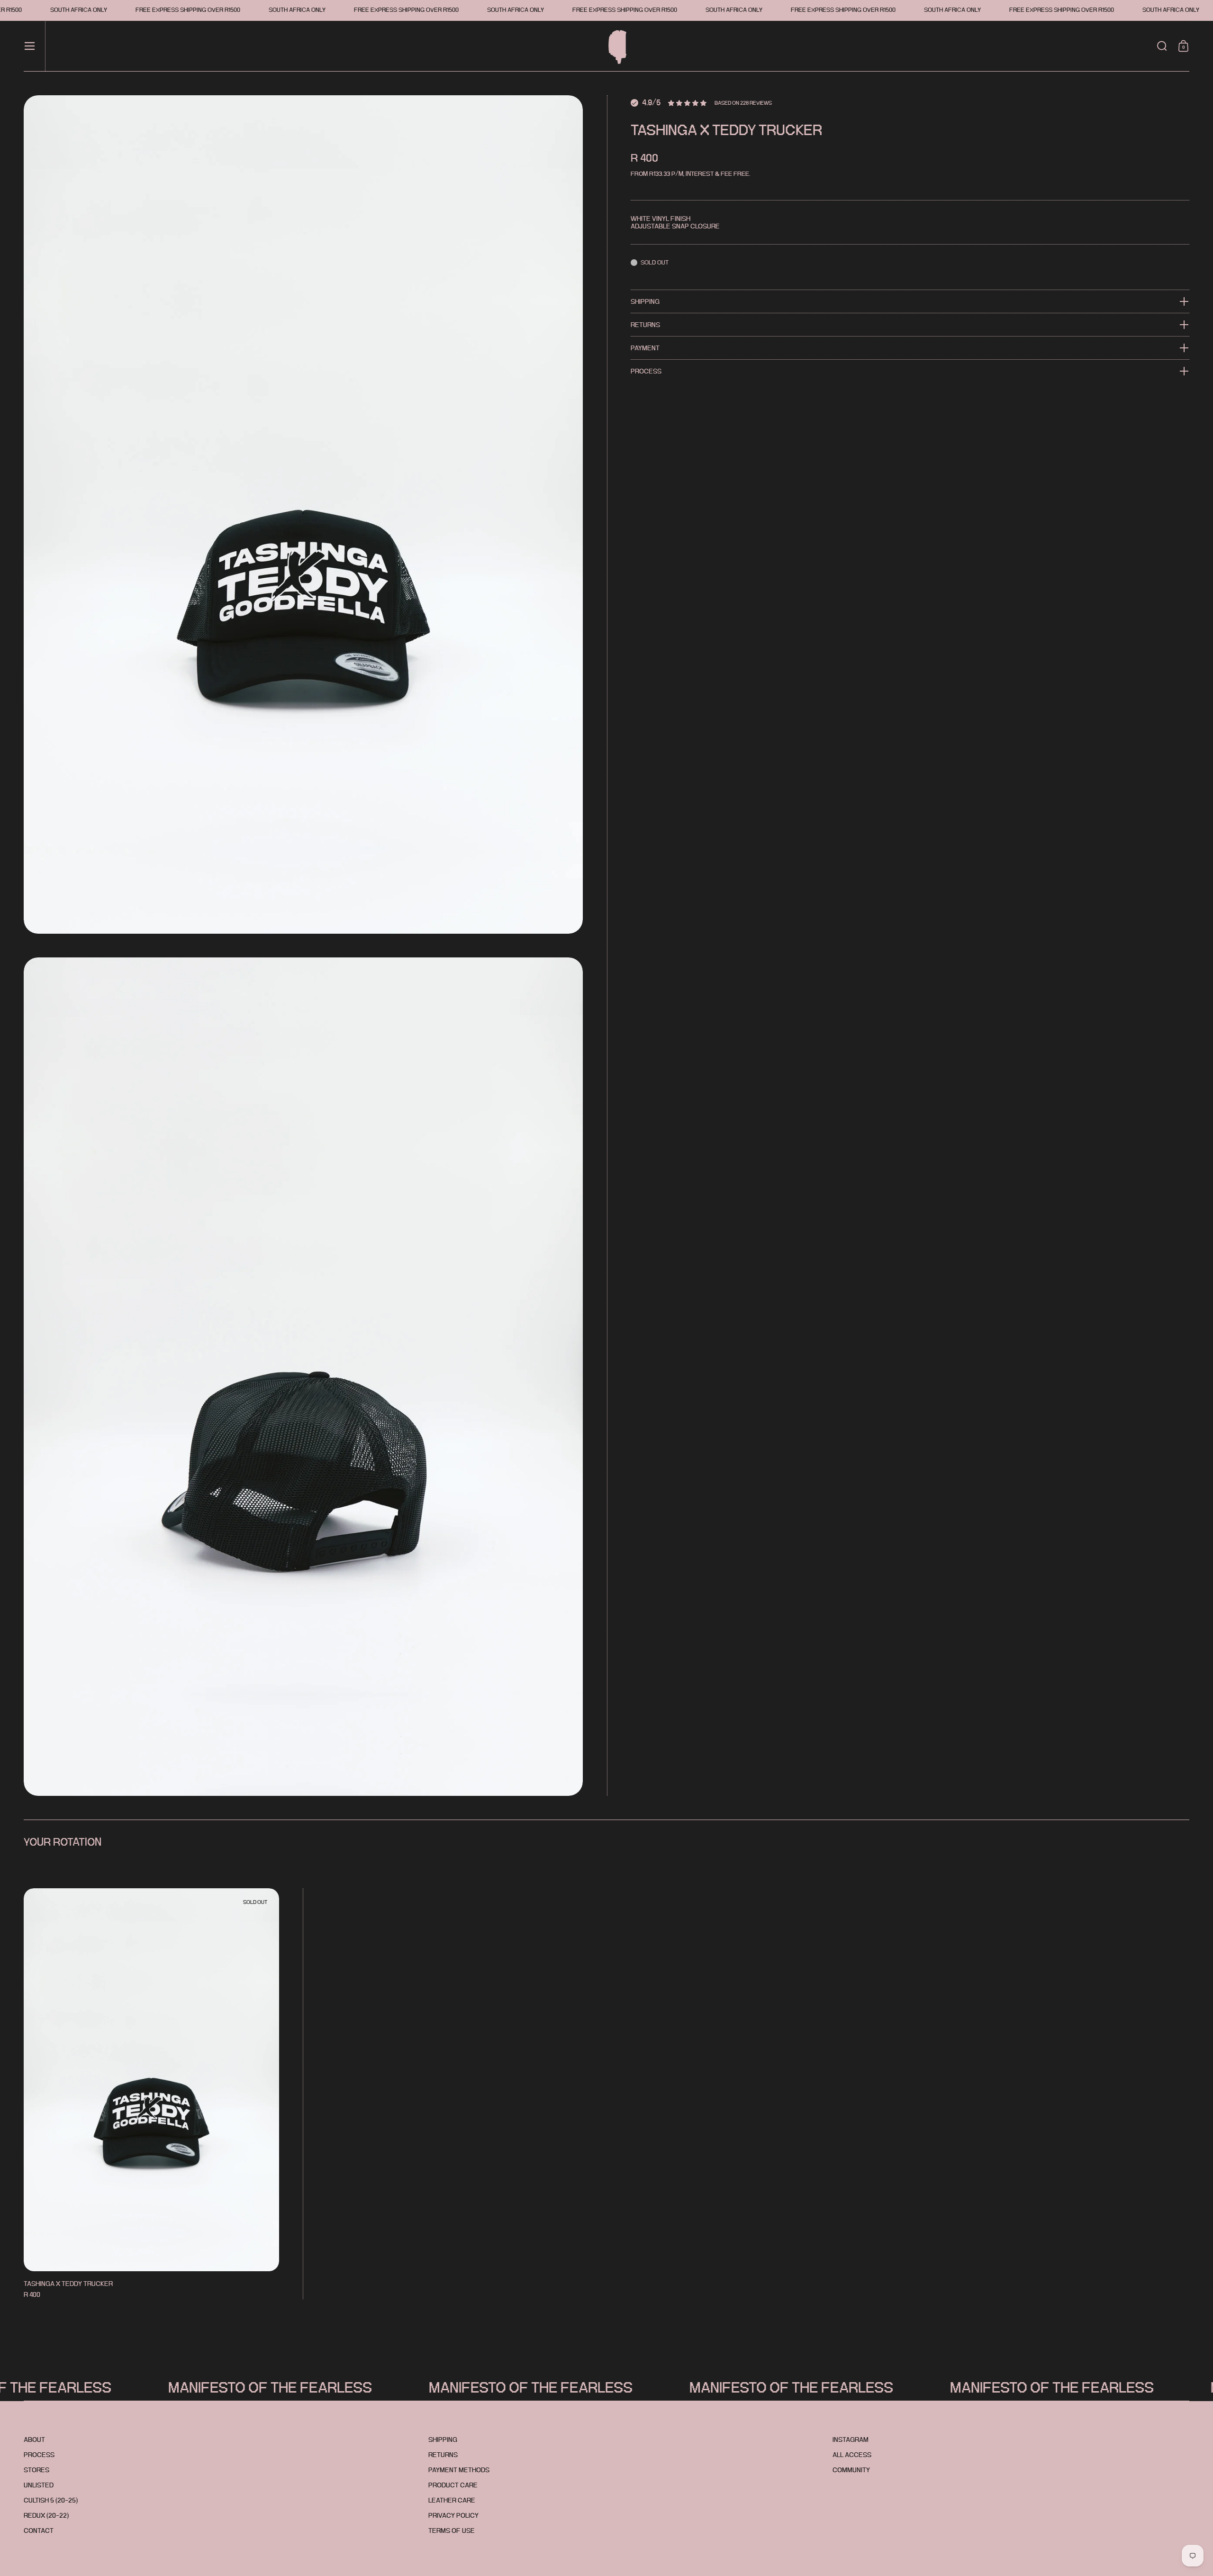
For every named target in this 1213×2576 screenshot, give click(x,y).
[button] (1162, 46)
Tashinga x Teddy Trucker (151, 2094)
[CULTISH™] (614, 46)
